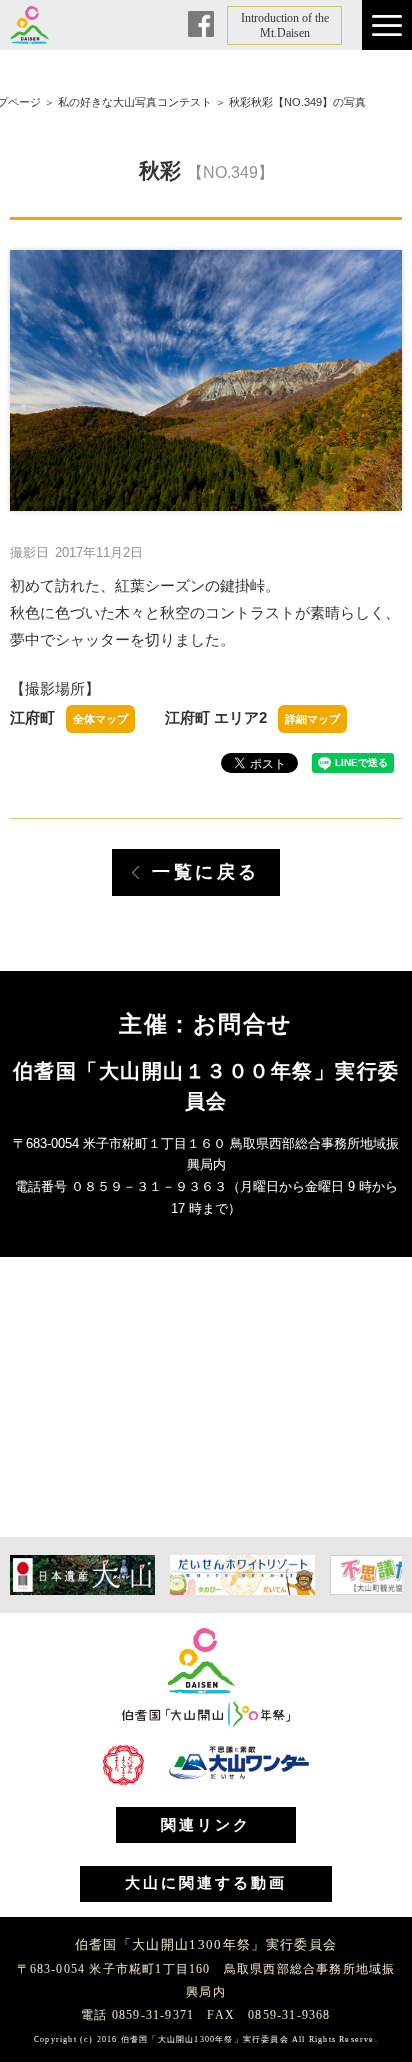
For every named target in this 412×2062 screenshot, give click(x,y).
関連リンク (206, 1825)
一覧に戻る (206, 872)
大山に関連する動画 (206, 1883)
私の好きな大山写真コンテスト (135, 102)
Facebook (201, 24)
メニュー (387, 25)
